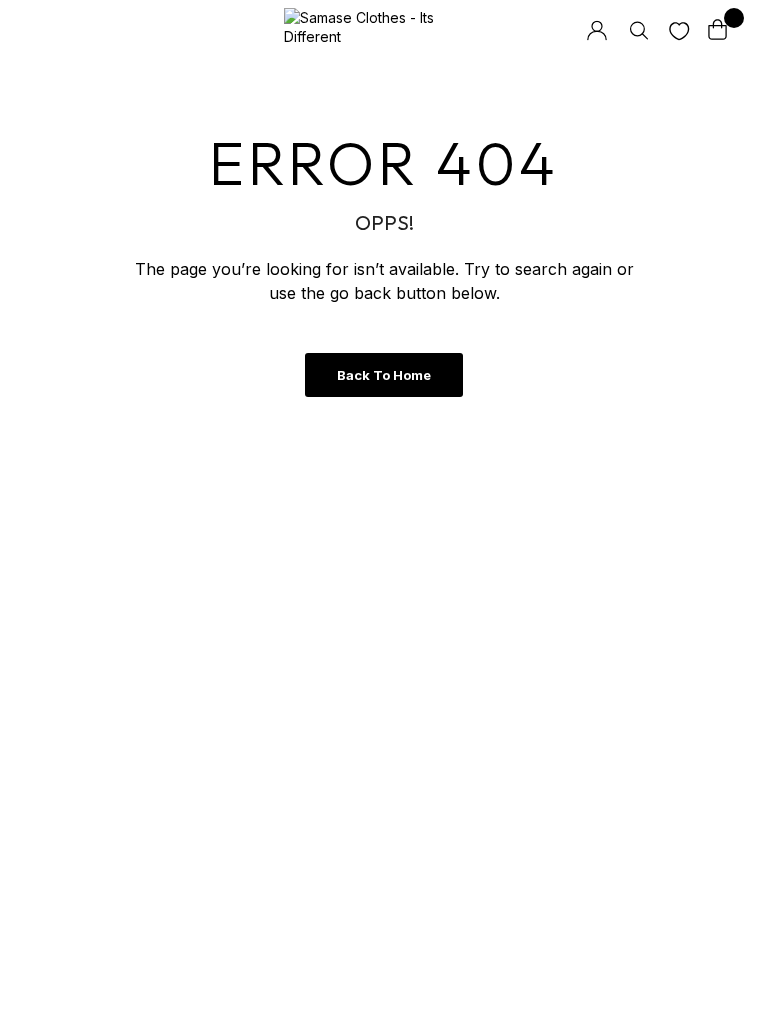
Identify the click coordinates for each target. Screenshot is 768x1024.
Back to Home (384, 375)
